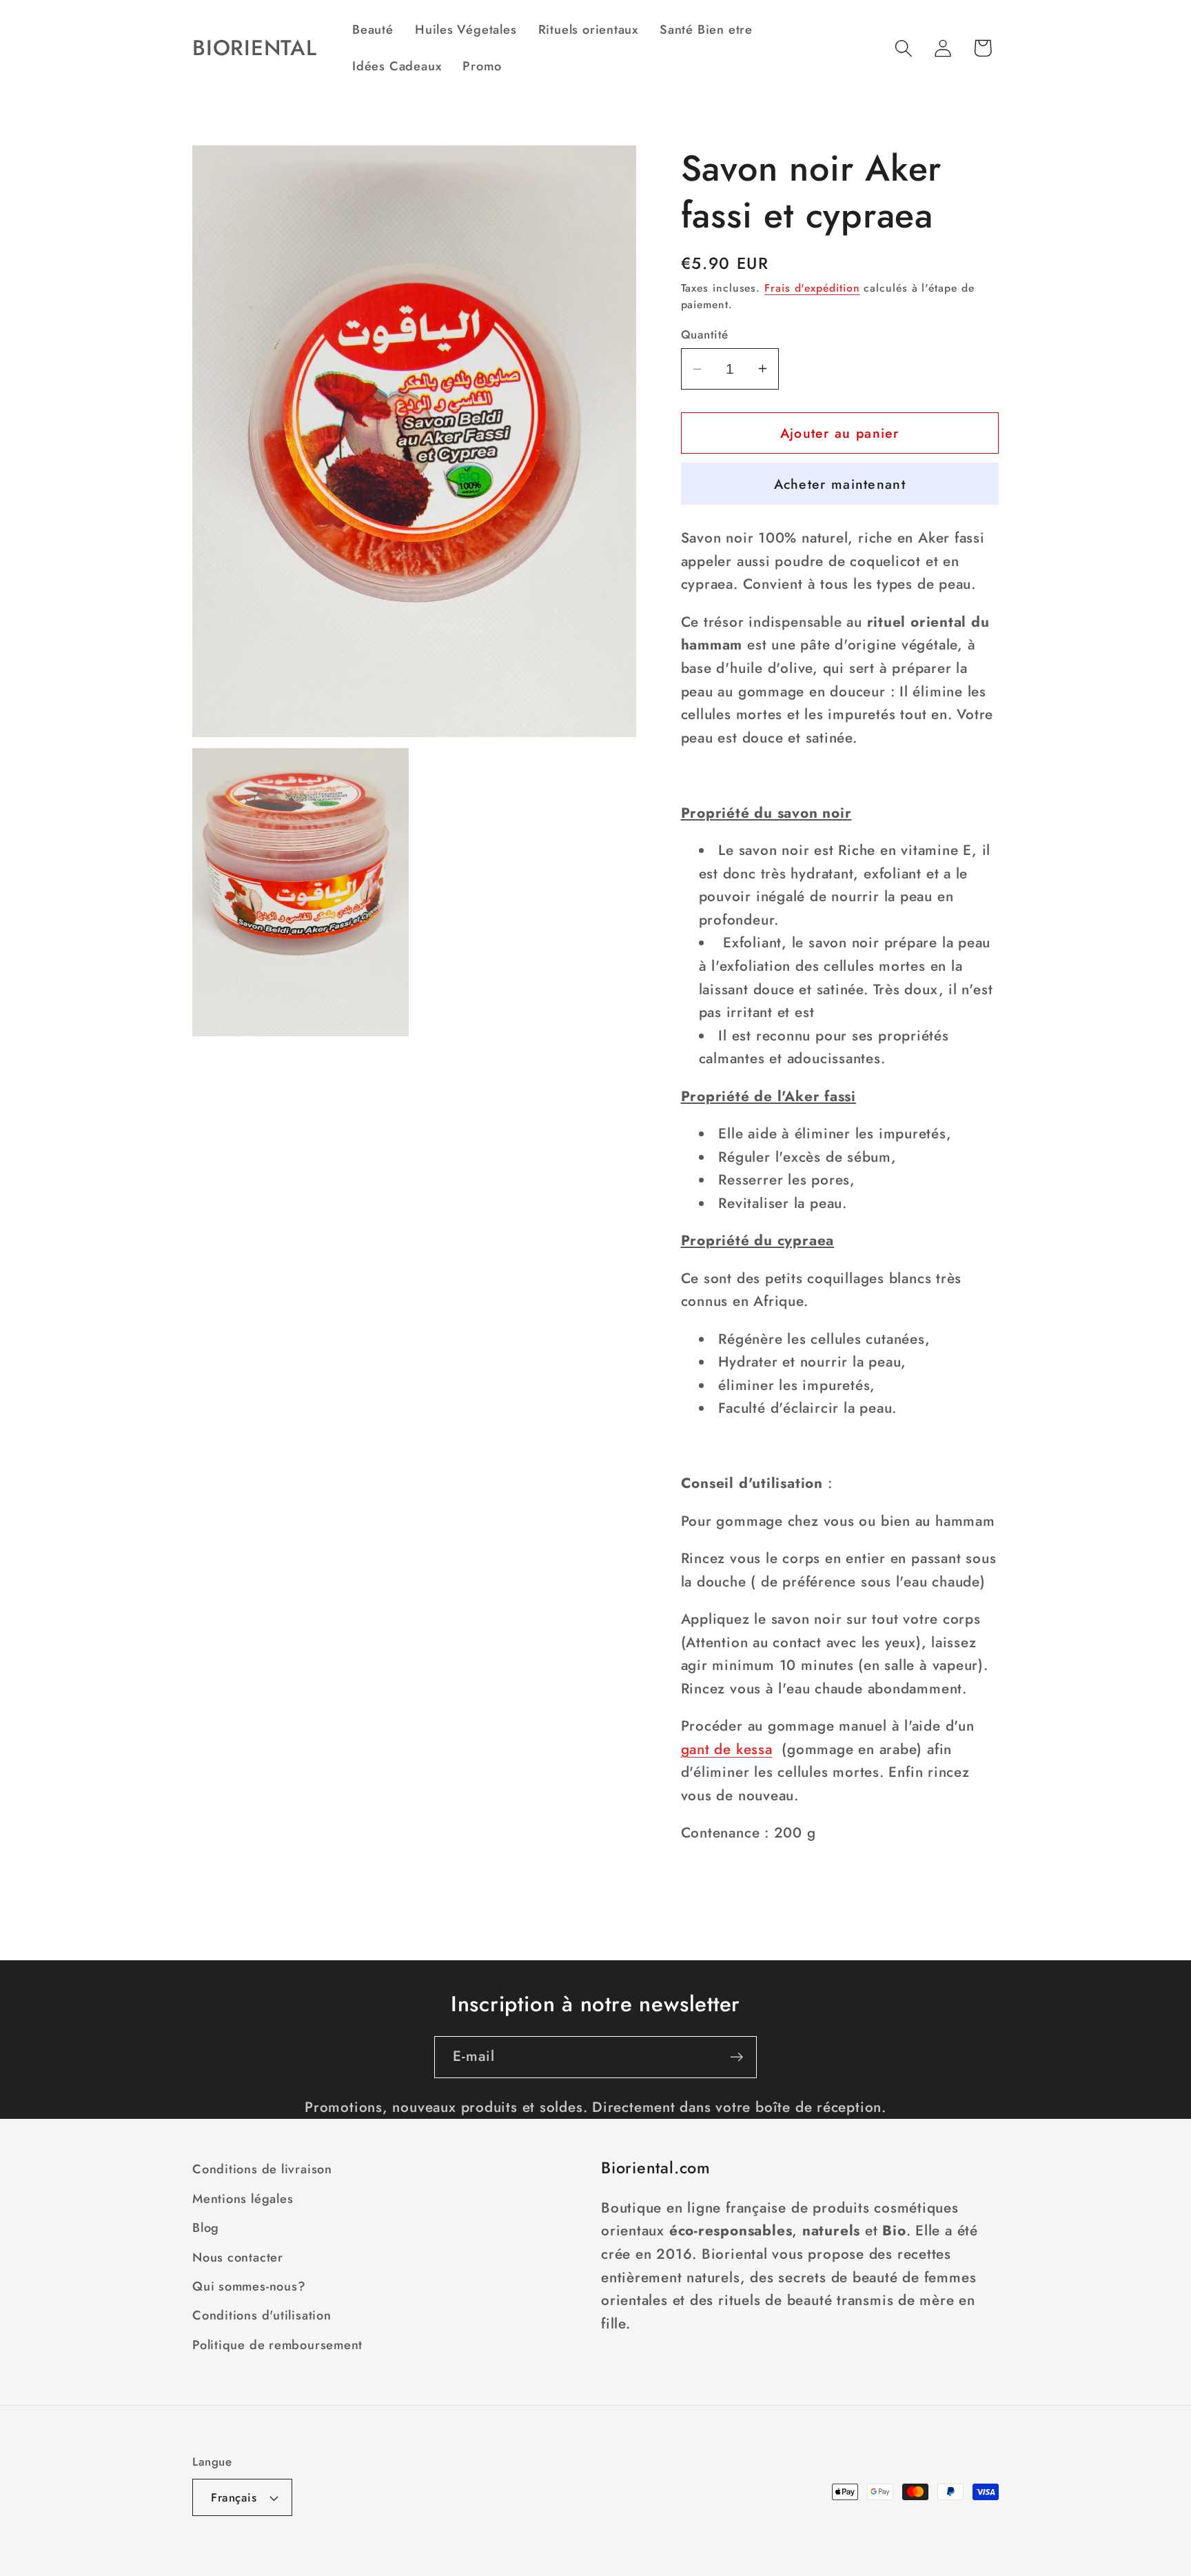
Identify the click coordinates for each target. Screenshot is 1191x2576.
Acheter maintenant (840, 484)
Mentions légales (243, 2199)
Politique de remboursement (277, 2345)
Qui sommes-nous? (249, 2286)
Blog (206, 2228)
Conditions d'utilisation (262, 2315)
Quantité (705, 335)
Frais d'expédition (812, 288)
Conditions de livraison (262, 2169)
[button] (904, 48)
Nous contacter (238, 2257)
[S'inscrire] (736, 2057)
